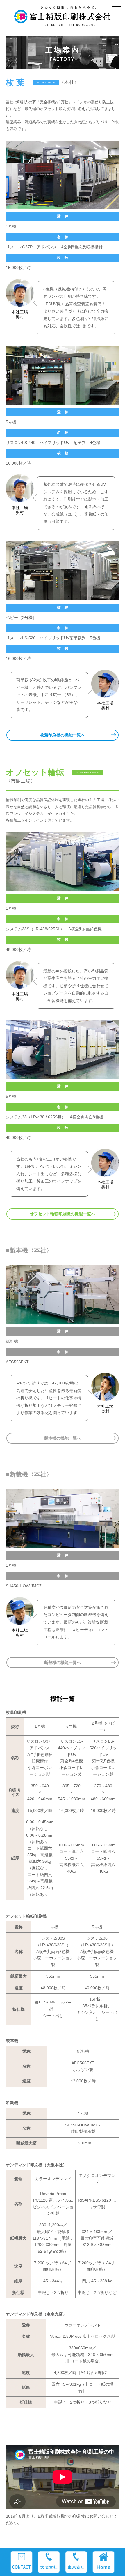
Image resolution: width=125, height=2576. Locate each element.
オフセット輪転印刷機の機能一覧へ (63, 1214)
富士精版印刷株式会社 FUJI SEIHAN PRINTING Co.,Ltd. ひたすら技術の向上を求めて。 (63, 19)
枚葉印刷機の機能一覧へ (63, 735)
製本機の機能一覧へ (63, 1438)
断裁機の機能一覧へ (63, 1662)
